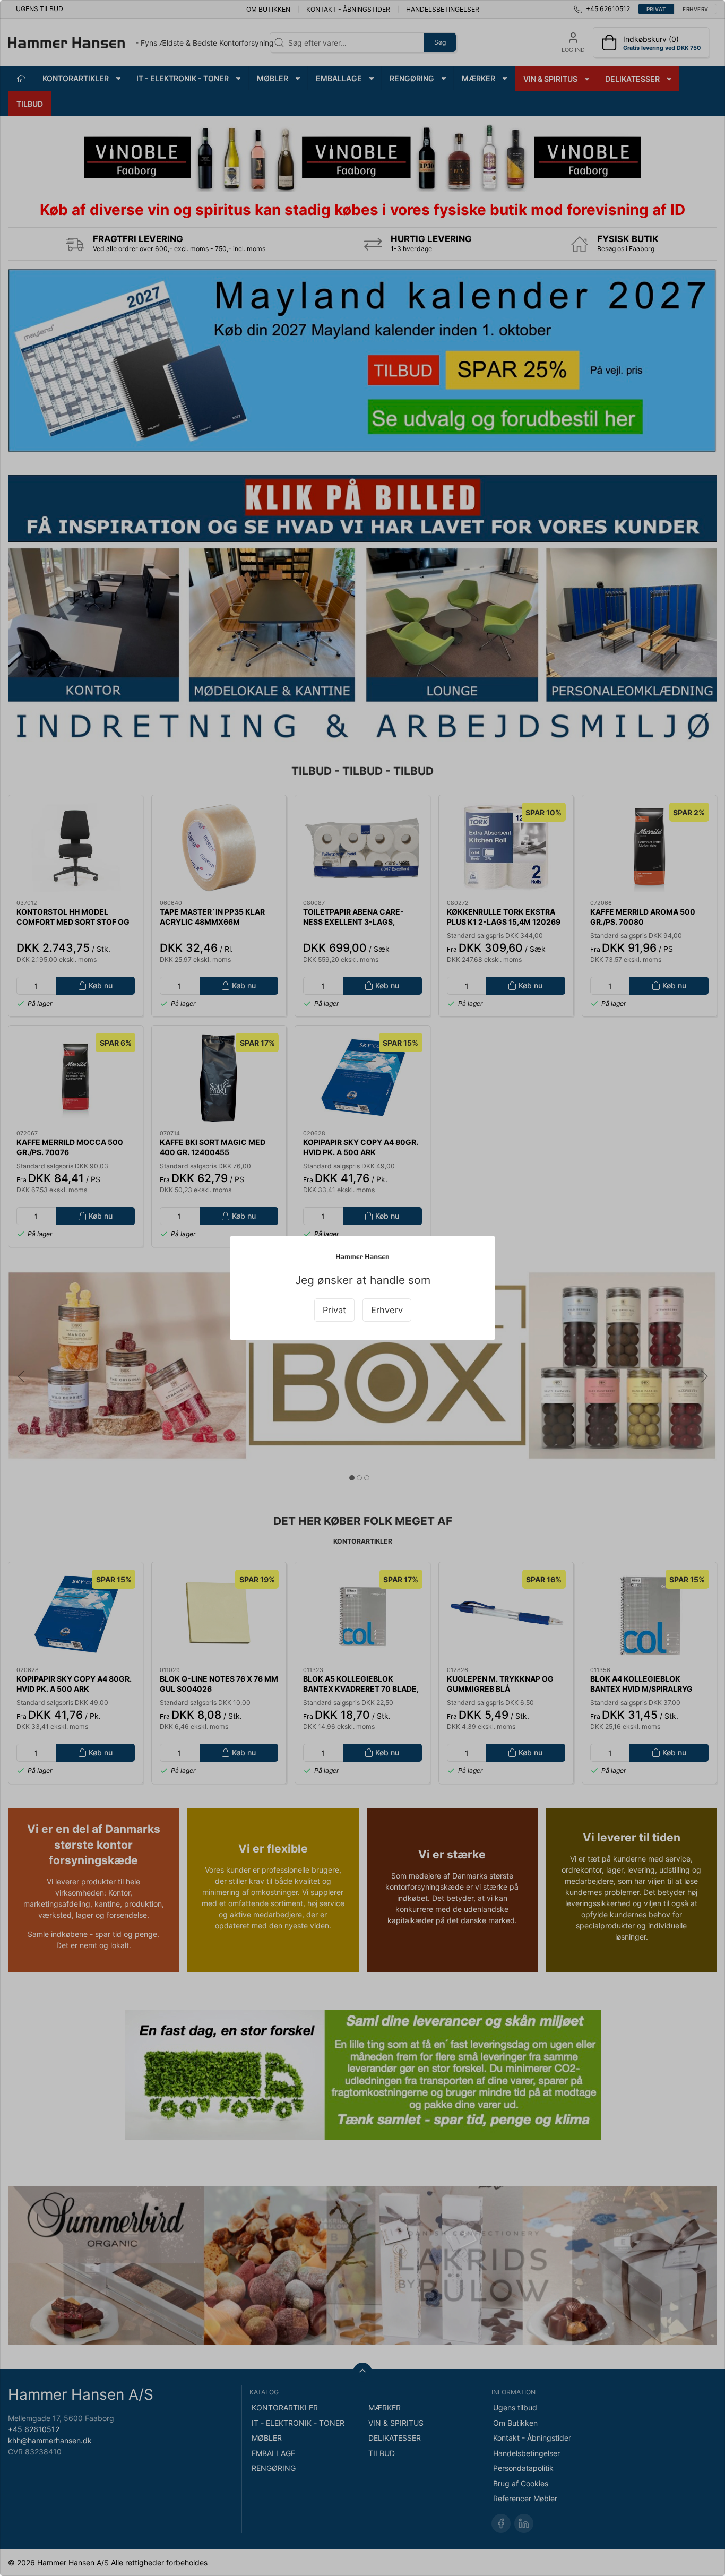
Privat (334, 1310)
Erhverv (387, 1310)
